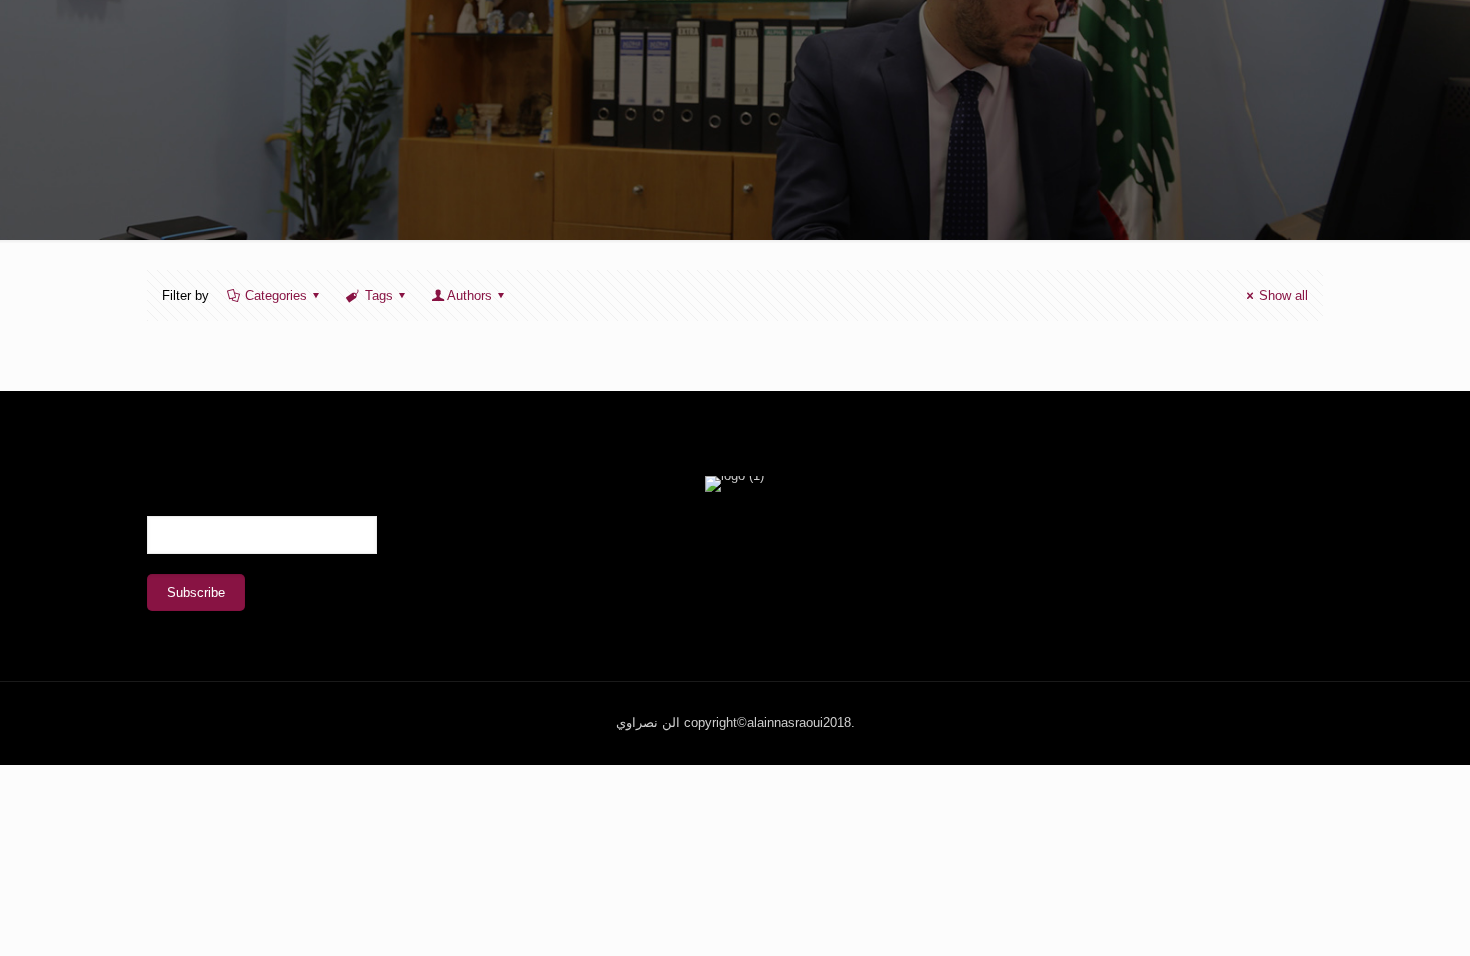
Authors (469, 295)
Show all (1283, 295)
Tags (379, 295)
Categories (276, 295)
